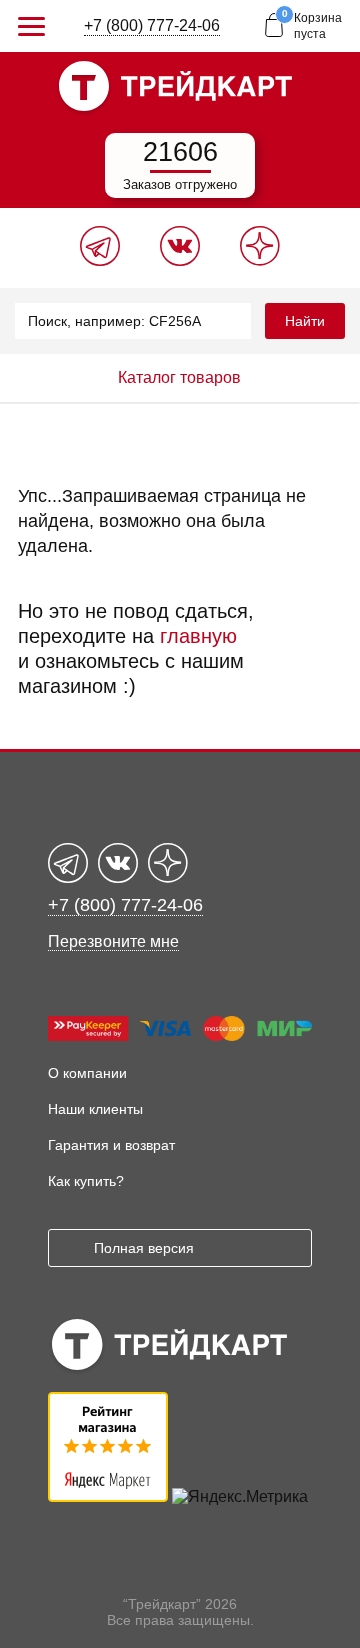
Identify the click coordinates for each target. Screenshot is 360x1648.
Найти (305, 321)
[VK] (180, 260)
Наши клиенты (95, 1109)
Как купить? (86, 1181)
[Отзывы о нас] (108, 1496)
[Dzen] (260, 260)
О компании (87, 1073)
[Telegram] (100, 260)
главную (198, 636)
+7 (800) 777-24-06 (152, 25)
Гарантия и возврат (111, 1145)
